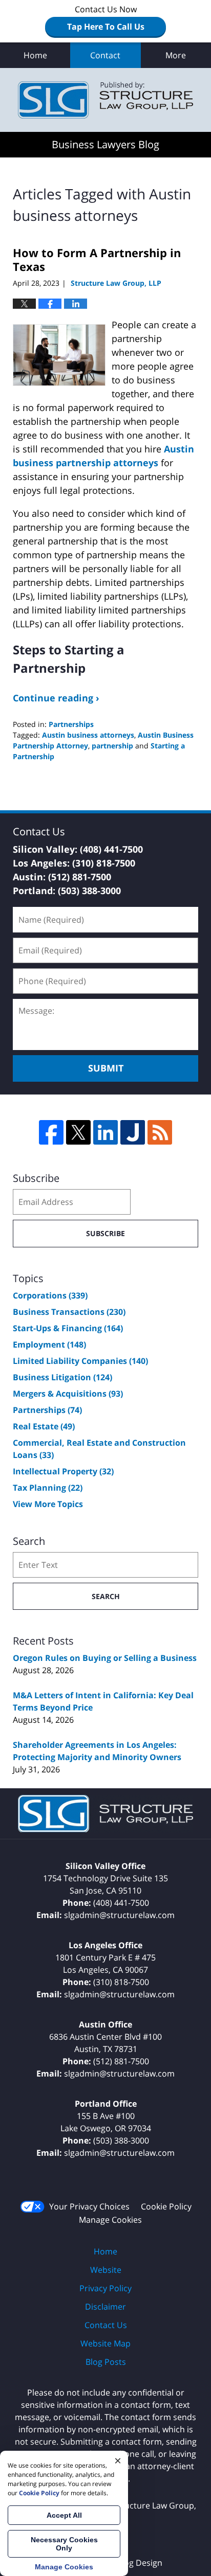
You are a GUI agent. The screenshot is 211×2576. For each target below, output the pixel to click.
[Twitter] (78, 1132)
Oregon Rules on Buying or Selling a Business (105, 1658)
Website (106, 2270)
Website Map (105, 2343)
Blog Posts (106, 2362)
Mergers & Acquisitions (68, 1394)
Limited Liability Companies (80, 1361)
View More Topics (48, 1504)
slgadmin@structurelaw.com (119, 1915)
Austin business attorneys (88, 735)
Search (106, 1596)
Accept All (64, 2515)
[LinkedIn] (105, 1132)
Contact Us (106, 2325)
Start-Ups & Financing (68, 1328)
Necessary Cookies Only (64, 2544)
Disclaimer (105, 2307)
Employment (49, 1344)
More (176, 55)
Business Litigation (62, 1377)
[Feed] (160, 1132)
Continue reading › (56, 698)
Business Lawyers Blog (105, 100)
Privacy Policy (105, 2288)
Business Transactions (69, 1312)
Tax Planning (48, 1488)
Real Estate (44, 1426)
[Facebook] (51, 1132)
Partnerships (71, 724)
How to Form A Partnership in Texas (97, 259)
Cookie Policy (166, 2206)
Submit (106, 1068)
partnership (112, 746)
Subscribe (105, 1233)
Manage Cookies (110, 2220)
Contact (105, 55)
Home (35, 55)
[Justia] (133, 1132)
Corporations (50, 1295)
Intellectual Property (63, 1471)
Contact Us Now (106, 18)
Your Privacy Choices (89, 2206)
